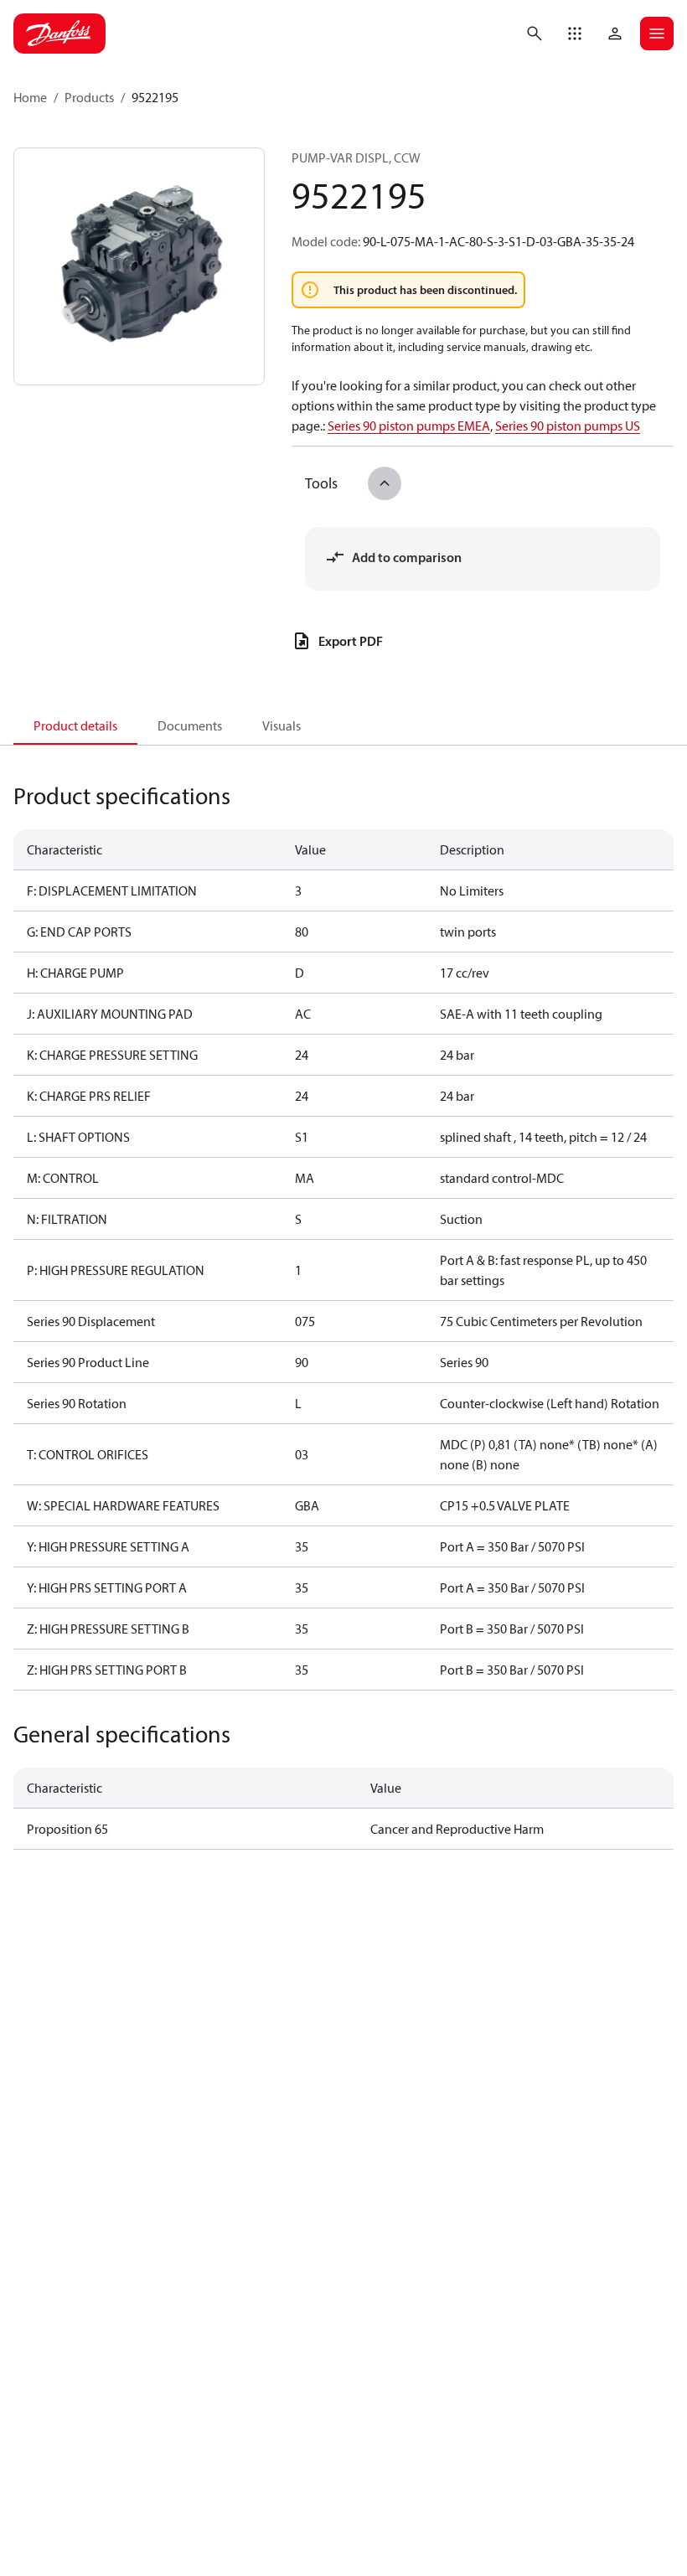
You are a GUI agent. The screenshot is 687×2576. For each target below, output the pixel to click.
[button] (575, 34)
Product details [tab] (75, 725)
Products (89, 97)
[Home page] (59, 34)
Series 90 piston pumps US (568, 426)
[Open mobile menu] (657, 34)
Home (30, 97)
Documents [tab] (190, 725)
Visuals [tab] (282, 725)
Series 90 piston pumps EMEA (409, 426)
